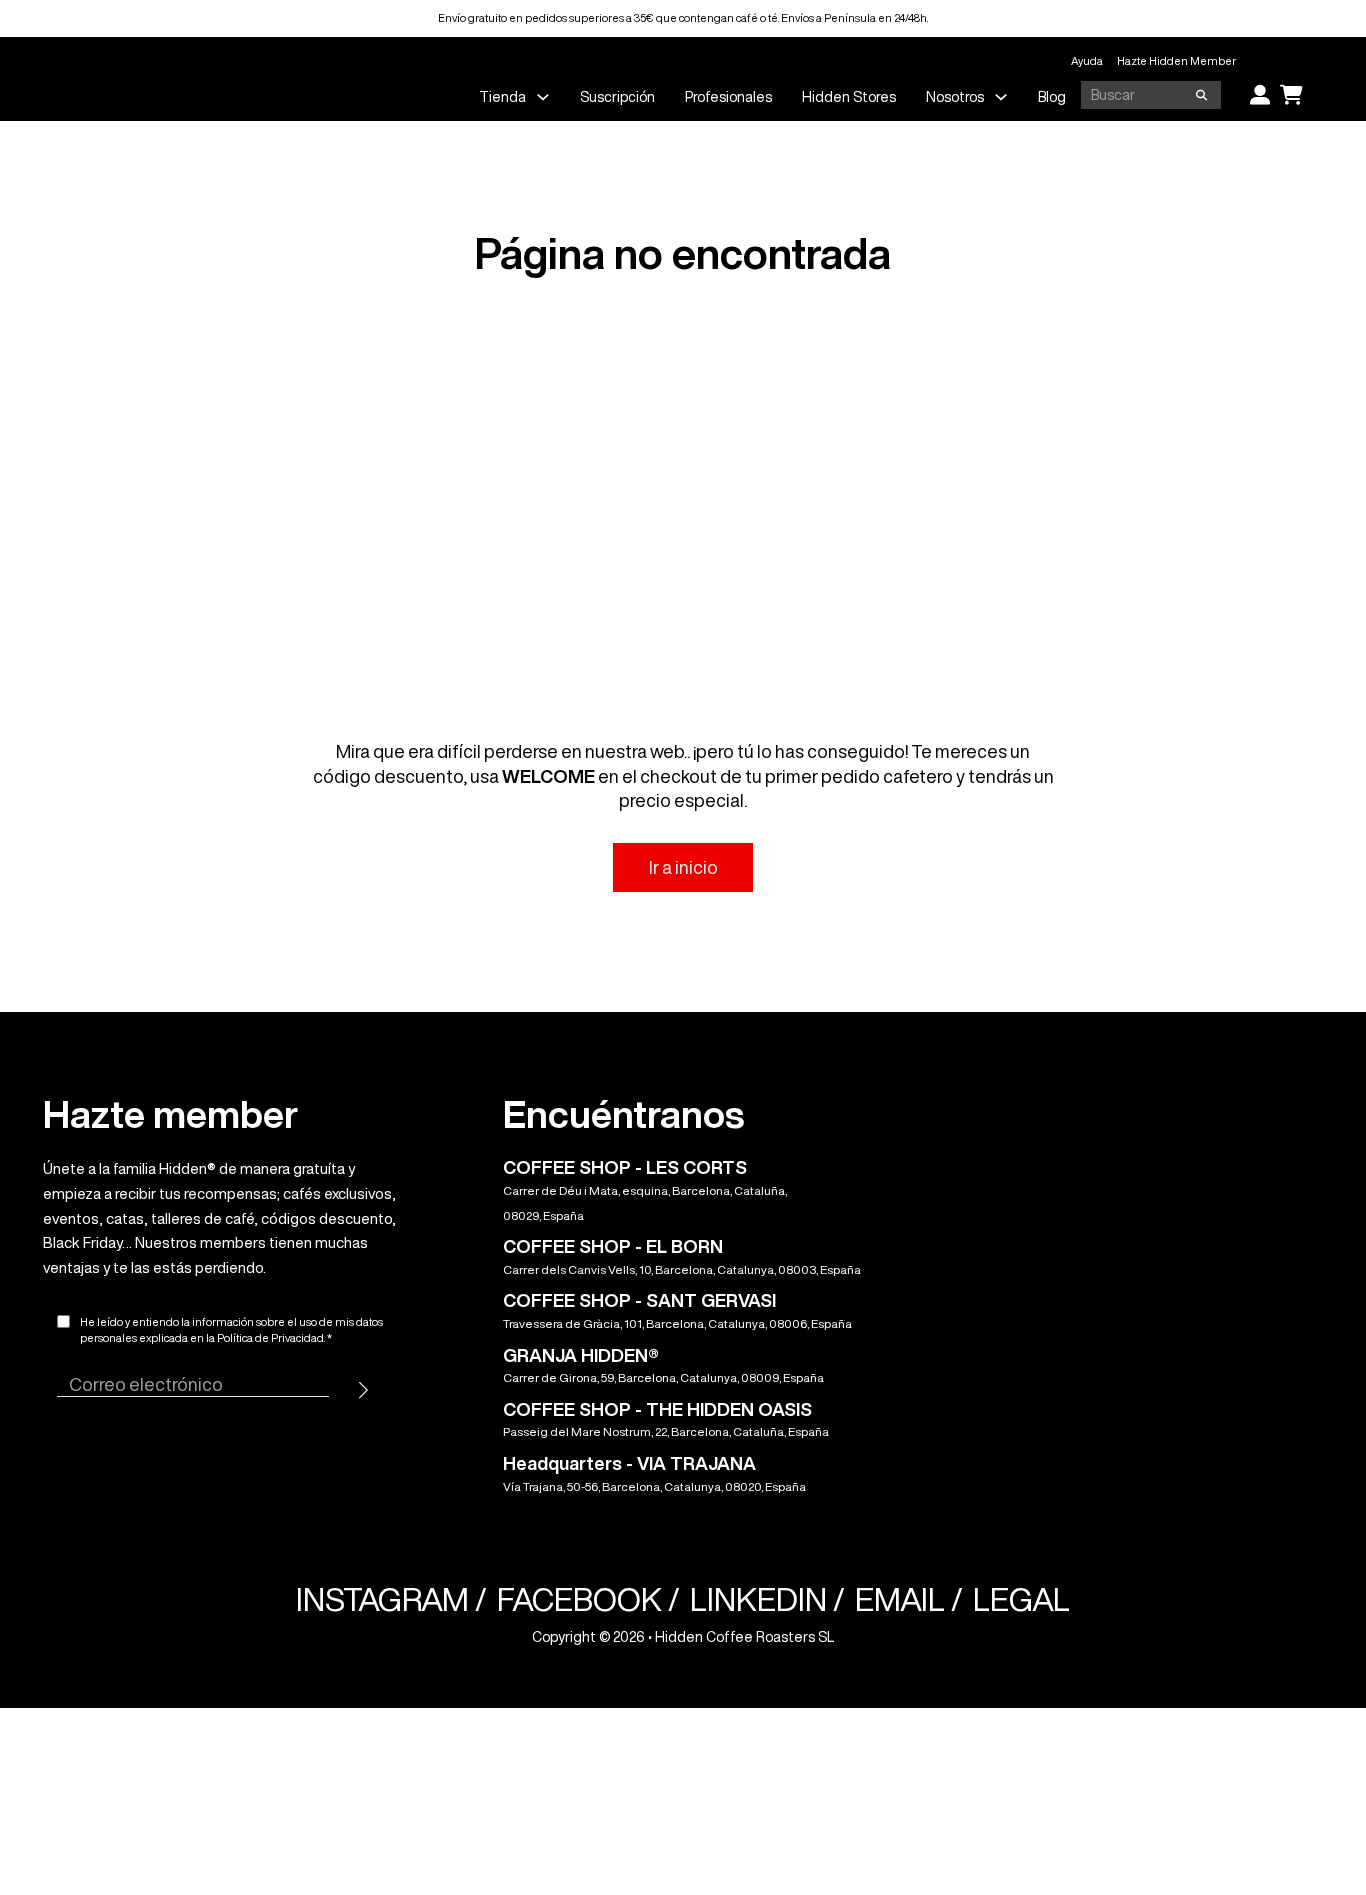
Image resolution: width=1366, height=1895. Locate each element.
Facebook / (588, 1599)
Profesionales (728, 97)
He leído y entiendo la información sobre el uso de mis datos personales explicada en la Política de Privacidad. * (231, 1330)
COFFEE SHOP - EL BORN (613, 1246)
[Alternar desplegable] (543, 97)
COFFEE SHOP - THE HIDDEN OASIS (657, 1409)
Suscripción (617, 97)
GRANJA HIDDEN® (581, 1355)
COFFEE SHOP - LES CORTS (625, 1167)
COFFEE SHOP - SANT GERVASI (639, 1300)
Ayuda (1087, 60)
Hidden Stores (849, 97)
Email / (909, 1599)
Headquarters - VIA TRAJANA (629, 1463)
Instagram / (391, 1599)
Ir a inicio (683, 867)
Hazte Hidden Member (1176, 60)
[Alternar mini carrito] (1291, 95)
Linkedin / (767, 1599)
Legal (1021, 1599)
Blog (1052, 97)
